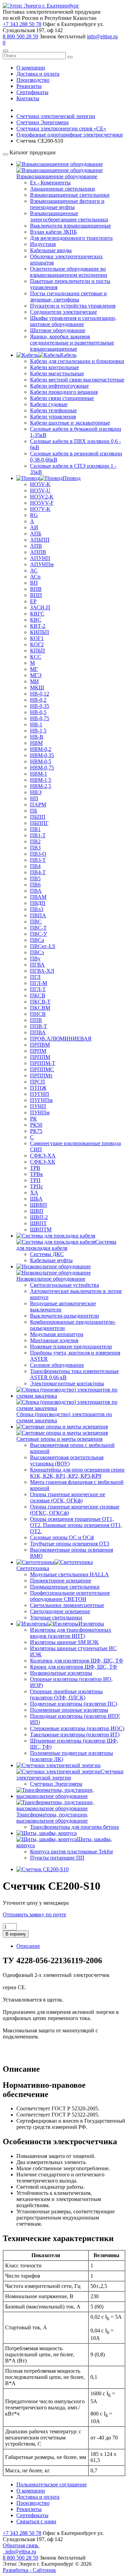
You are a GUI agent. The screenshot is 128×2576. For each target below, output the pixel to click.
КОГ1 (37, 638)
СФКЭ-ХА (43, 1156)
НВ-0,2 (38, 700)
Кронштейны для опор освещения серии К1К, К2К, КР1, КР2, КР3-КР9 (77, 1473)
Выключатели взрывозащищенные (70, 226)
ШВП (37, 1211)
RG (34, 515)
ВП (34, 583)
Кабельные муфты (51, 1260)
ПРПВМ (40, 1045)
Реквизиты (29, 86)
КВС (36, 620)
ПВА (36, 891)
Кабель (68, 355)
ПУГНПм (41, 1100)
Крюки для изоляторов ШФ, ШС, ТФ (74, 1667)
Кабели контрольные (54, 367)
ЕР (33, 601)
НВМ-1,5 (41, 780)
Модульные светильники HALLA (69, 1574)
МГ (34, 669)
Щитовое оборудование (58, 330)
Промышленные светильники (65, 1587)
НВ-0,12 (40, 694)
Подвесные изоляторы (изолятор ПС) (74, 1704)
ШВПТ (38, 1223)
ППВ (36, 1020)
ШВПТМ (41, 1229)
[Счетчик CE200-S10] (42, 1869)
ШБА (36, 1199)
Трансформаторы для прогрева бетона (74, 1827)
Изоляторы (91, 1624)
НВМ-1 (39, 774)
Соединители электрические (63, 312)
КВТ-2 (38, 626)
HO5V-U (40, 490)
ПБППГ (39, 823)
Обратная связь (21, 2545)
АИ (34, 527)
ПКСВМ (40, 1008)
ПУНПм (40, 1112)
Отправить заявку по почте (34, 1914)
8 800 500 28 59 (20, 36)
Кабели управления (53, 417)
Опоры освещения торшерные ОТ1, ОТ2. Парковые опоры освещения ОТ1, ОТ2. (76, 1525)
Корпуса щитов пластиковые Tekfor (72, 1852)
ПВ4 (35, 866)
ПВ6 (35, 885)
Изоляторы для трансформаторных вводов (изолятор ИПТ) (71, 1633)
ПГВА (37, 965)
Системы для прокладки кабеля (66, 1245)
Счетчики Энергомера (56, 1784)
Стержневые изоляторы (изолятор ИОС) (77, 1728)
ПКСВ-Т (40, 1002)
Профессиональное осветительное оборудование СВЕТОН (70, 1596)
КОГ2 (37, 644)
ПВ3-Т (38, 860)
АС (34, 571)
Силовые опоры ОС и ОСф (62, 1537)
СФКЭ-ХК (43, 1162)
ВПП (36, 595)
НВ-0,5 (38, 712)
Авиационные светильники (62, 189)
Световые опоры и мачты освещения (59, 1439)
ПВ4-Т (38, 872)
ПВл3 (37, 909)
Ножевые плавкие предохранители (71, 1347)
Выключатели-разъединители (65, 1316)
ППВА (38, 1032)
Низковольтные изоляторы (61, 1673)
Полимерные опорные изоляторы (69, 1710)
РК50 (36, 1125)
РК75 (36, 1131)
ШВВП (39, 1205)
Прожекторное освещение (61, 1581)
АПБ (36, 534)
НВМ (36, 743)
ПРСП (38, 1082)
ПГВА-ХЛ (42, 971)
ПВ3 (35, 848)
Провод (72, 478)
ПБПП (38, 817)
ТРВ (35, 1168)
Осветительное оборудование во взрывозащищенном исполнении (69, 272)
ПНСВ (38, 1014)
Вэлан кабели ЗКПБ (53, 232)
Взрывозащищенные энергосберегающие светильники (69, 216)
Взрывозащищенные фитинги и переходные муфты (67, 204)
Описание (28, 1946)
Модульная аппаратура (57, 1334)
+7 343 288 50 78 (22, 24)
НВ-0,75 (40, 718)
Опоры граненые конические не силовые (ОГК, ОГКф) (68, 1497)
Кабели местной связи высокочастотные (77, 380)
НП (34, 798)
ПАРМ (38, 805)
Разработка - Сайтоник (29, 2570)
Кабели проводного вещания (64, 392)
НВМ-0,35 (42, 755)
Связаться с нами (36, 2521)
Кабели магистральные (57, 373)
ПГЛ (35, 977)
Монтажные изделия (54, 1340)
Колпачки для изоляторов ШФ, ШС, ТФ (77, 1661)
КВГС (37, 614)
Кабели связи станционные (62, 398)
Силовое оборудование (57, 1365)
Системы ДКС (47, 1254)
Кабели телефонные (53, 410)
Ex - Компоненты (50, 183)
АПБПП (40, 540)
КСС (36, 657)
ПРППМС (42, 1069)
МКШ (37, 688)
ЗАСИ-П (40, 607)
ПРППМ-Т (43, 1063)
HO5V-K (40, 484)
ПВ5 (35, 878)
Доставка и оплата (38, 74)
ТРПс (37, 1186)
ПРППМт (41, 1076)
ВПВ (36, 589)
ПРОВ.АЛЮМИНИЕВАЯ (61, 1039)
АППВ (38, 552)
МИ (34, 681)
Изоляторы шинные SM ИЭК (64, 1642)
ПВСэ (37, 952)
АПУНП (40, 558)
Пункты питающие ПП (57, 1858)
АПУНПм (42, 564)
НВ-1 (36, 724)
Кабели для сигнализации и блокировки (77, 361)
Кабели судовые (49, 404)
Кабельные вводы (51, 250)
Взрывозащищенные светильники (70, 195)
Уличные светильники (56, 1617)
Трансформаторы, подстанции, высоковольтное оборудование (52, 1818)
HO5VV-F (42, 503)
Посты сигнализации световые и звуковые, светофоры (68, 296)
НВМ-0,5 (41, 761)
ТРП (35, 1180)
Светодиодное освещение (60, 1611)
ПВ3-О (38, 854)
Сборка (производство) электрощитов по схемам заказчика (64, 1417)
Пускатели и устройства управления (73, 306)
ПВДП (38, 903)
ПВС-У (39, 934)
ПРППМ (40, 1057)
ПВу (35, 959)
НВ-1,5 (38, 731)
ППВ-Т (39, 1026)
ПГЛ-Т (38, 989)
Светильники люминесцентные (67, 1605)
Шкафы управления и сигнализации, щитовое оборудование (73, 321)
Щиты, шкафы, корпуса (64, 1842)
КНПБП (40, 632)
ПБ (34, 811)
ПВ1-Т (38, 835)
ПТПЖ (38, 1088)
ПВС (36, 922)
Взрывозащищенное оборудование (57, 176)
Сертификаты (32, 92)
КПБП (38, 651)
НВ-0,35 (40, 706)
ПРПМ (38, 1051)
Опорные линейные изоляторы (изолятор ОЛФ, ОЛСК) (66, 1694)
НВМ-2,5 (41, 786)
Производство (33, 80)
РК (33, 1119)
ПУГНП (40, 1094)
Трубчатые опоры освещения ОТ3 (70, 1544)
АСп (35, 577)
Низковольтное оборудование (51, 1279)
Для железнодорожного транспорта (71, 238)
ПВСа (37, 940)
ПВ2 (35, 842)
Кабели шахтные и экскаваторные (70, 423)
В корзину (16, 1934)
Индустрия (43, 244)
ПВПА (38, 915)
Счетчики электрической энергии (70, 1775)
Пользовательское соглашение (52, 2484)
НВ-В (37, 737)
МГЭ (36, 675)
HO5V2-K (42, 497)
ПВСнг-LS (43, 946)
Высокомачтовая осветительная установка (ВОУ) (67, 1460)
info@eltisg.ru (102, 36)
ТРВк (37, 1174)
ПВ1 (35, 829)
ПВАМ (38, 897)
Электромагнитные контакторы (67, 1383)
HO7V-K (40, 509)
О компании (31, 68)
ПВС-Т (38, 928)
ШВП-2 (39, 1217)
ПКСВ (38, 995)
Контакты (28, 98)
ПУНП (38, 1106)
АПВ (36, 546)
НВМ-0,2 (41, 749)
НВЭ (36, 792)
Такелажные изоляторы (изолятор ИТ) (75, 1734)
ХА (34, 1193)
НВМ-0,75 (42, 768)
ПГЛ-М (39, 983)
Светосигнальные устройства (65, 1285)
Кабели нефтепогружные (59, 386)
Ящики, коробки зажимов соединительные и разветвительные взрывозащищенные (72, 343)
